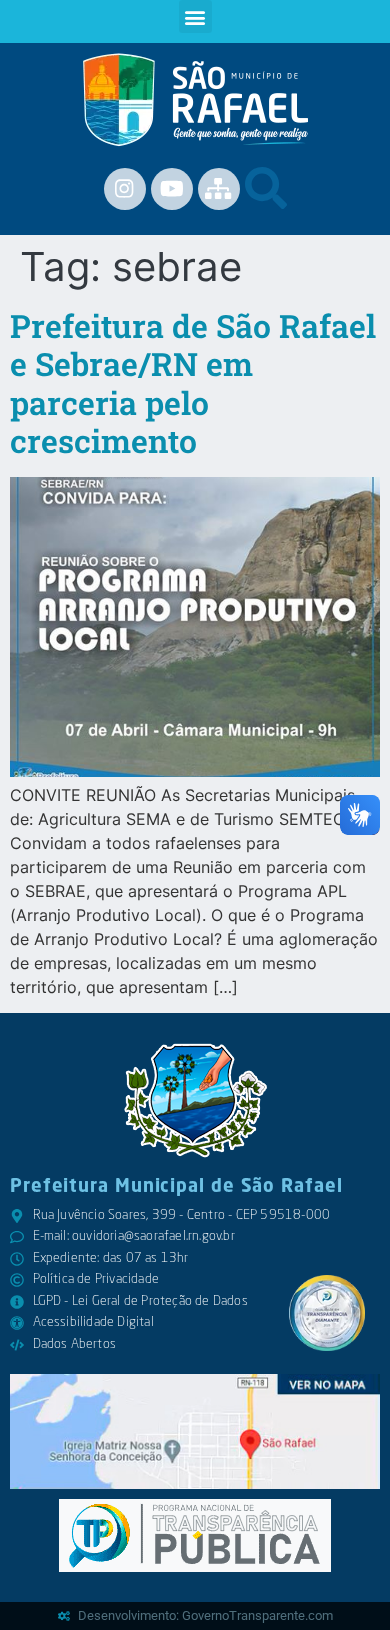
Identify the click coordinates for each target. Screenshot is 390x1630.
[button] (195, 16)
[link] (195, 100)
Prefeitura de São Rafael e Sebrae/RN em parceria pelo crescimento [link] (193, 383)
